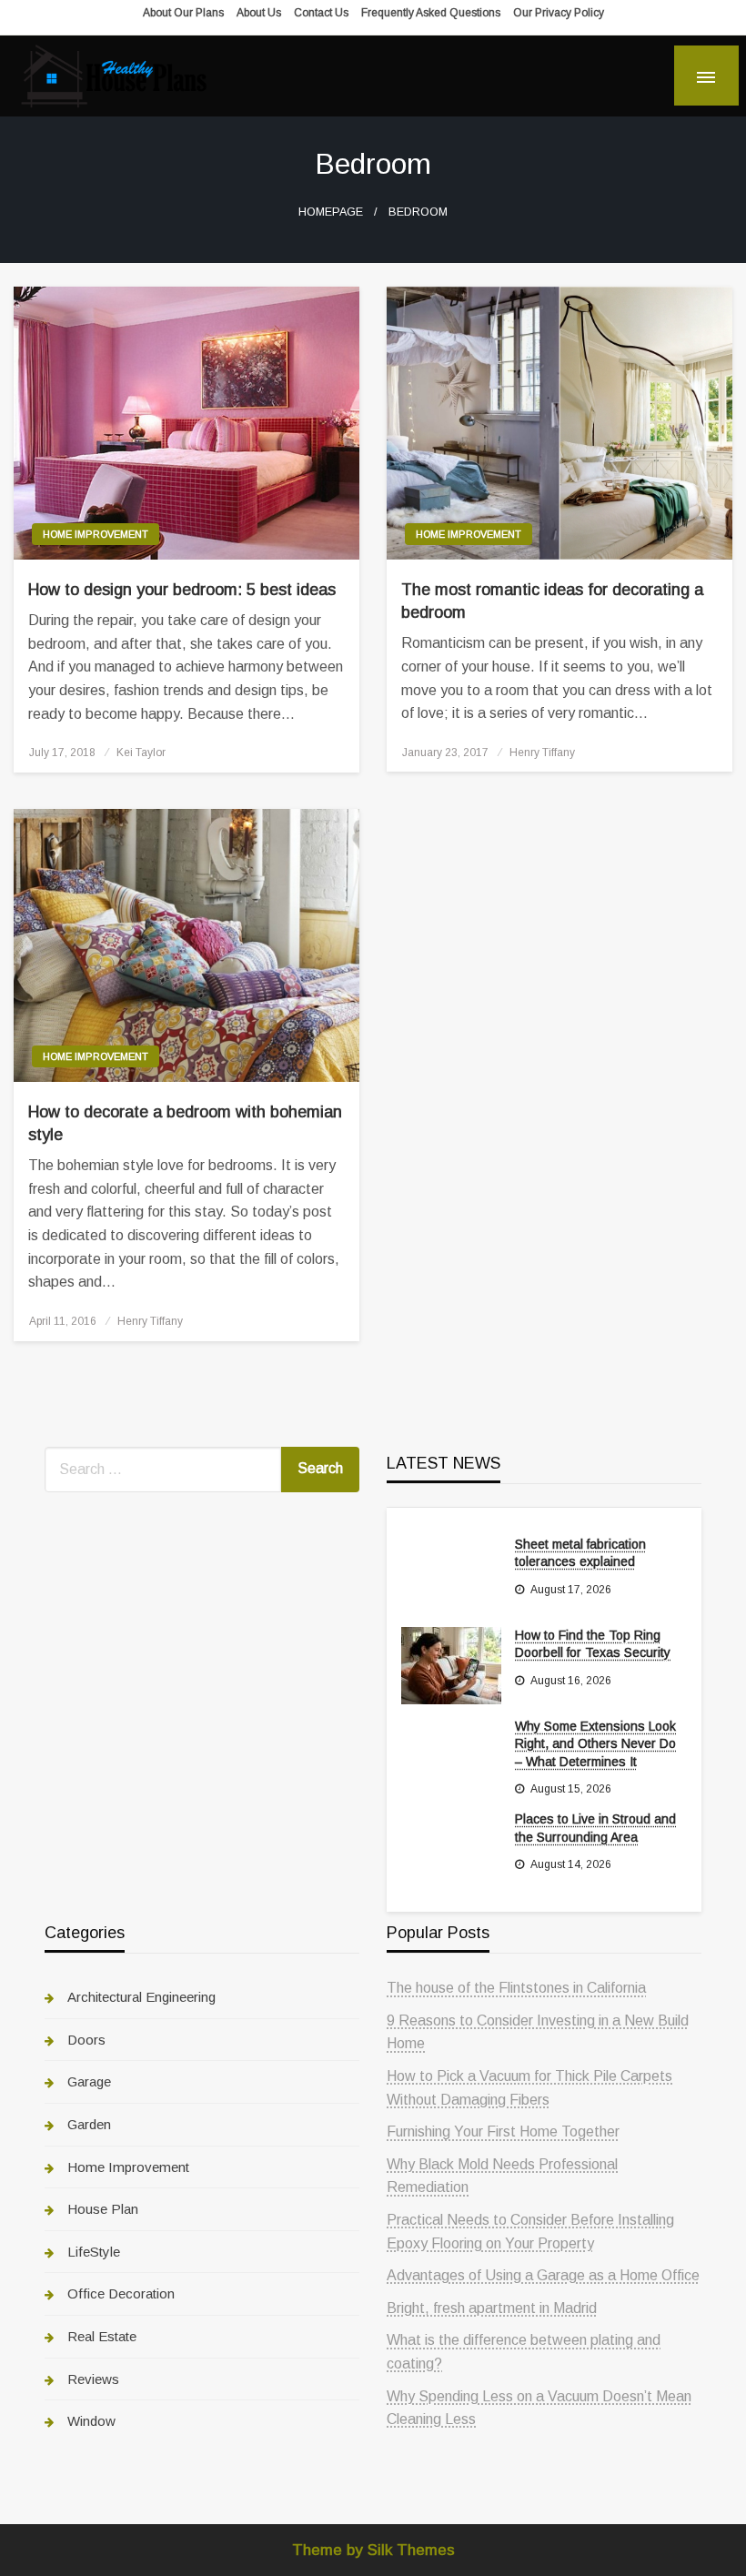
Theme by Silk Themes (373, 2550)
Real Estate (102, 2336)
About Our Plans (183, 13)
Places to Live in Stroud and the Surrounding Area (595, 1828)
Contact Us (321, 13)
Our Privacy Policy (559, 13)
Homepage (331, 212)
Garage (89, 2081)
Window (91, 2421)
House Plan (103, 2209)
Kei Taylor (141, 753)
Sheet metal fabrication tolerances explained (580, 1553)
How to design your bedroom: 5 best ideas (182, 590)
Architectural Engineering (141, 1997)
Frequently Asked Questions (431, 13)
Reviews (93, 2379)
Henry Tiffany (542, 753)
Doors (86, 2040)
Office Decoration (121, 2293)
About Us (259, 13)
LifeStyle (94, 2252)
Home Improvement (96, 534)
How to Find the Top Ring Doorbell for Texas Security (593, 1644)
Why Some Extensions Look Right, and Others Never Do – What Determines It (595, 1744)
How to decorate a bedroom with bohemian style (185, 1123)
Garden (89, 2124)
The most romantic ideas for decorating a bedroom (552, 601)
